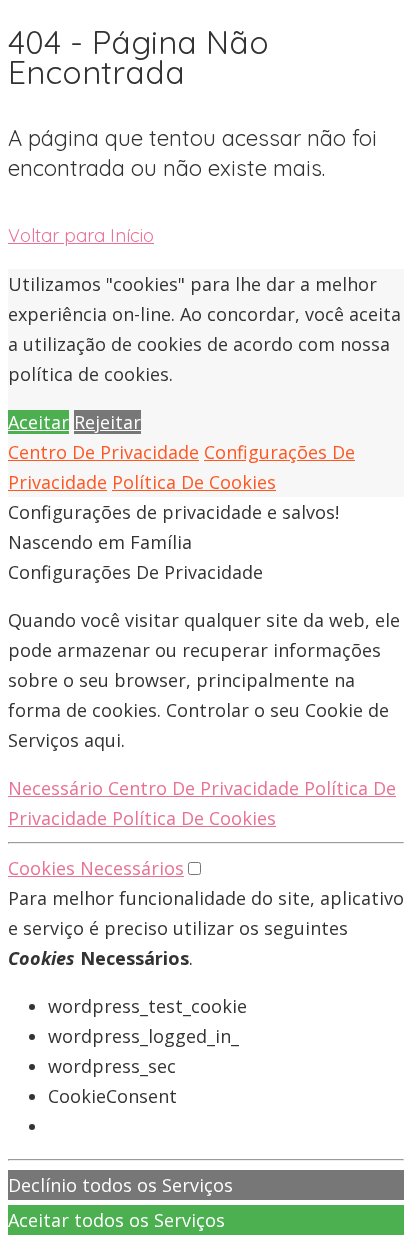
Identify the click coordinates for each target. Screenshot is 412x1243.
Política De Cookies (194, 482)
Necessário (58, 788)
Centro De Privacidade (103, 452)
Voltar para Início (81, 235)
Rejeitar (107, 422)
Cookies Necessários (96, 868)
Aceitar (38, 422)
